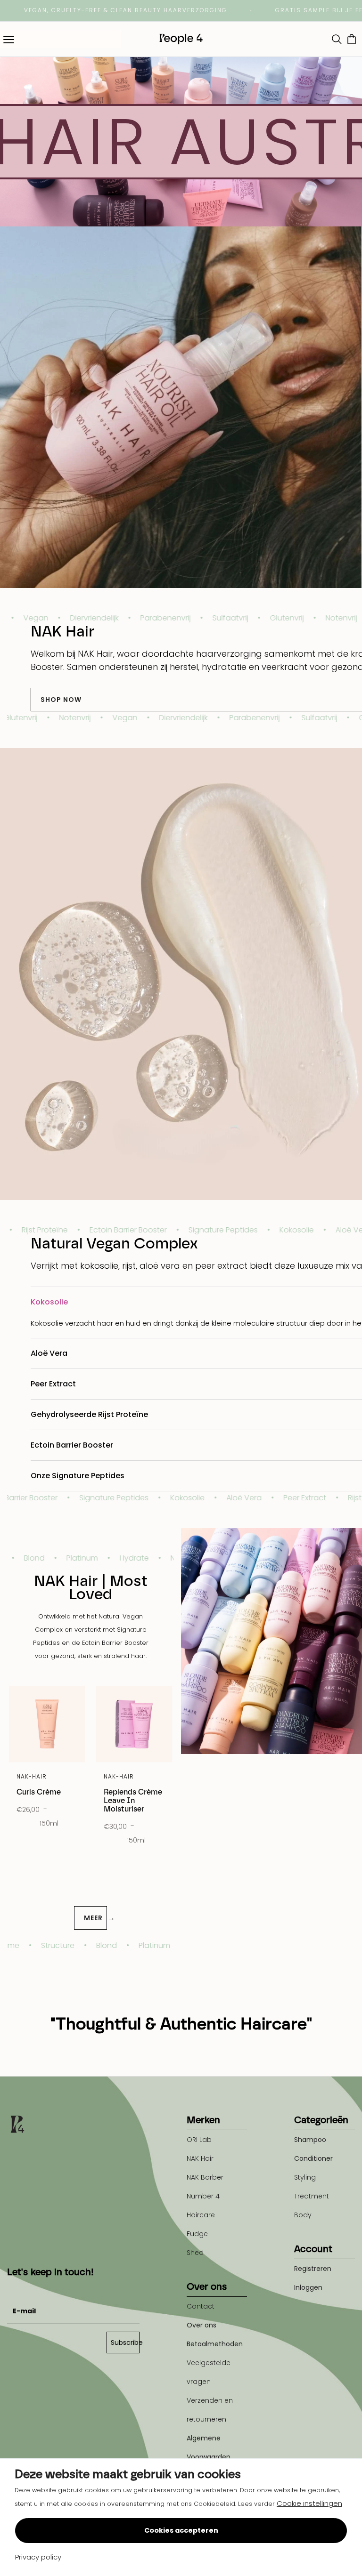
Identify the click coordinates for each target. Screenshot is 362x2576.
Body (303, 2215)
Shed (195, 2253)
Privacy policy (38, 2557)
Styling (305, 2177)
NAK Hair (200, 2158)
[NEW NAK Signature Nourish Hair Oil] (181, 407)
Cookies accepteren (181, 2530)
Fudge (197, 2234)
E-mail (18, 2288)
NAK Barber (205, 2177)
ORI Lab (199, 2140)
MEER (96, 1918)
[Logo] (181, 39)
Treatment (312, 2196)
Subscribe (125, 2343)
